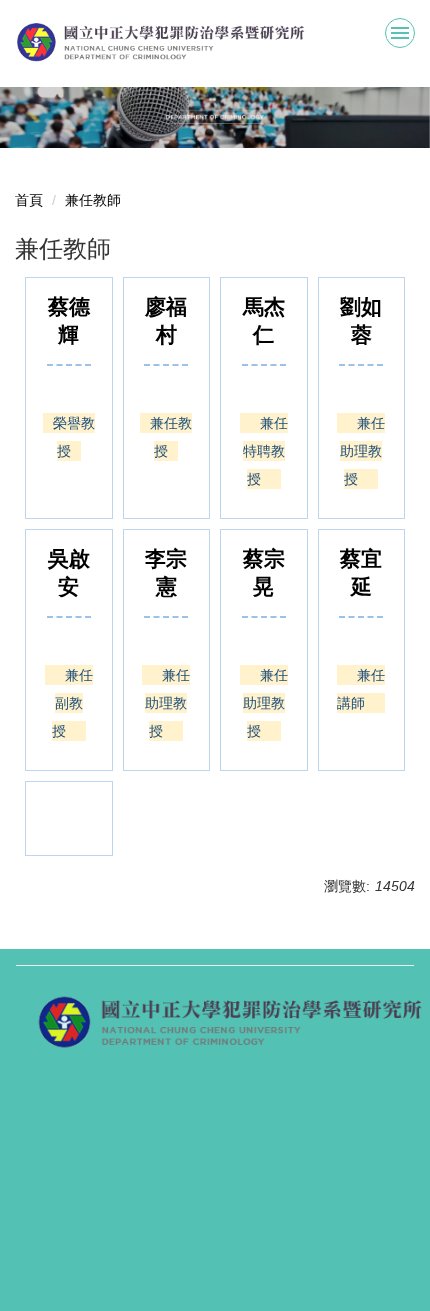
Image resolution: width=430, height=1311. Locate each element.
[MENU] (400, 33)
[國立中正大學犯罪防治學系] (215, 42)
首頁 (29, 200)
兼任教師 (93, 200)
